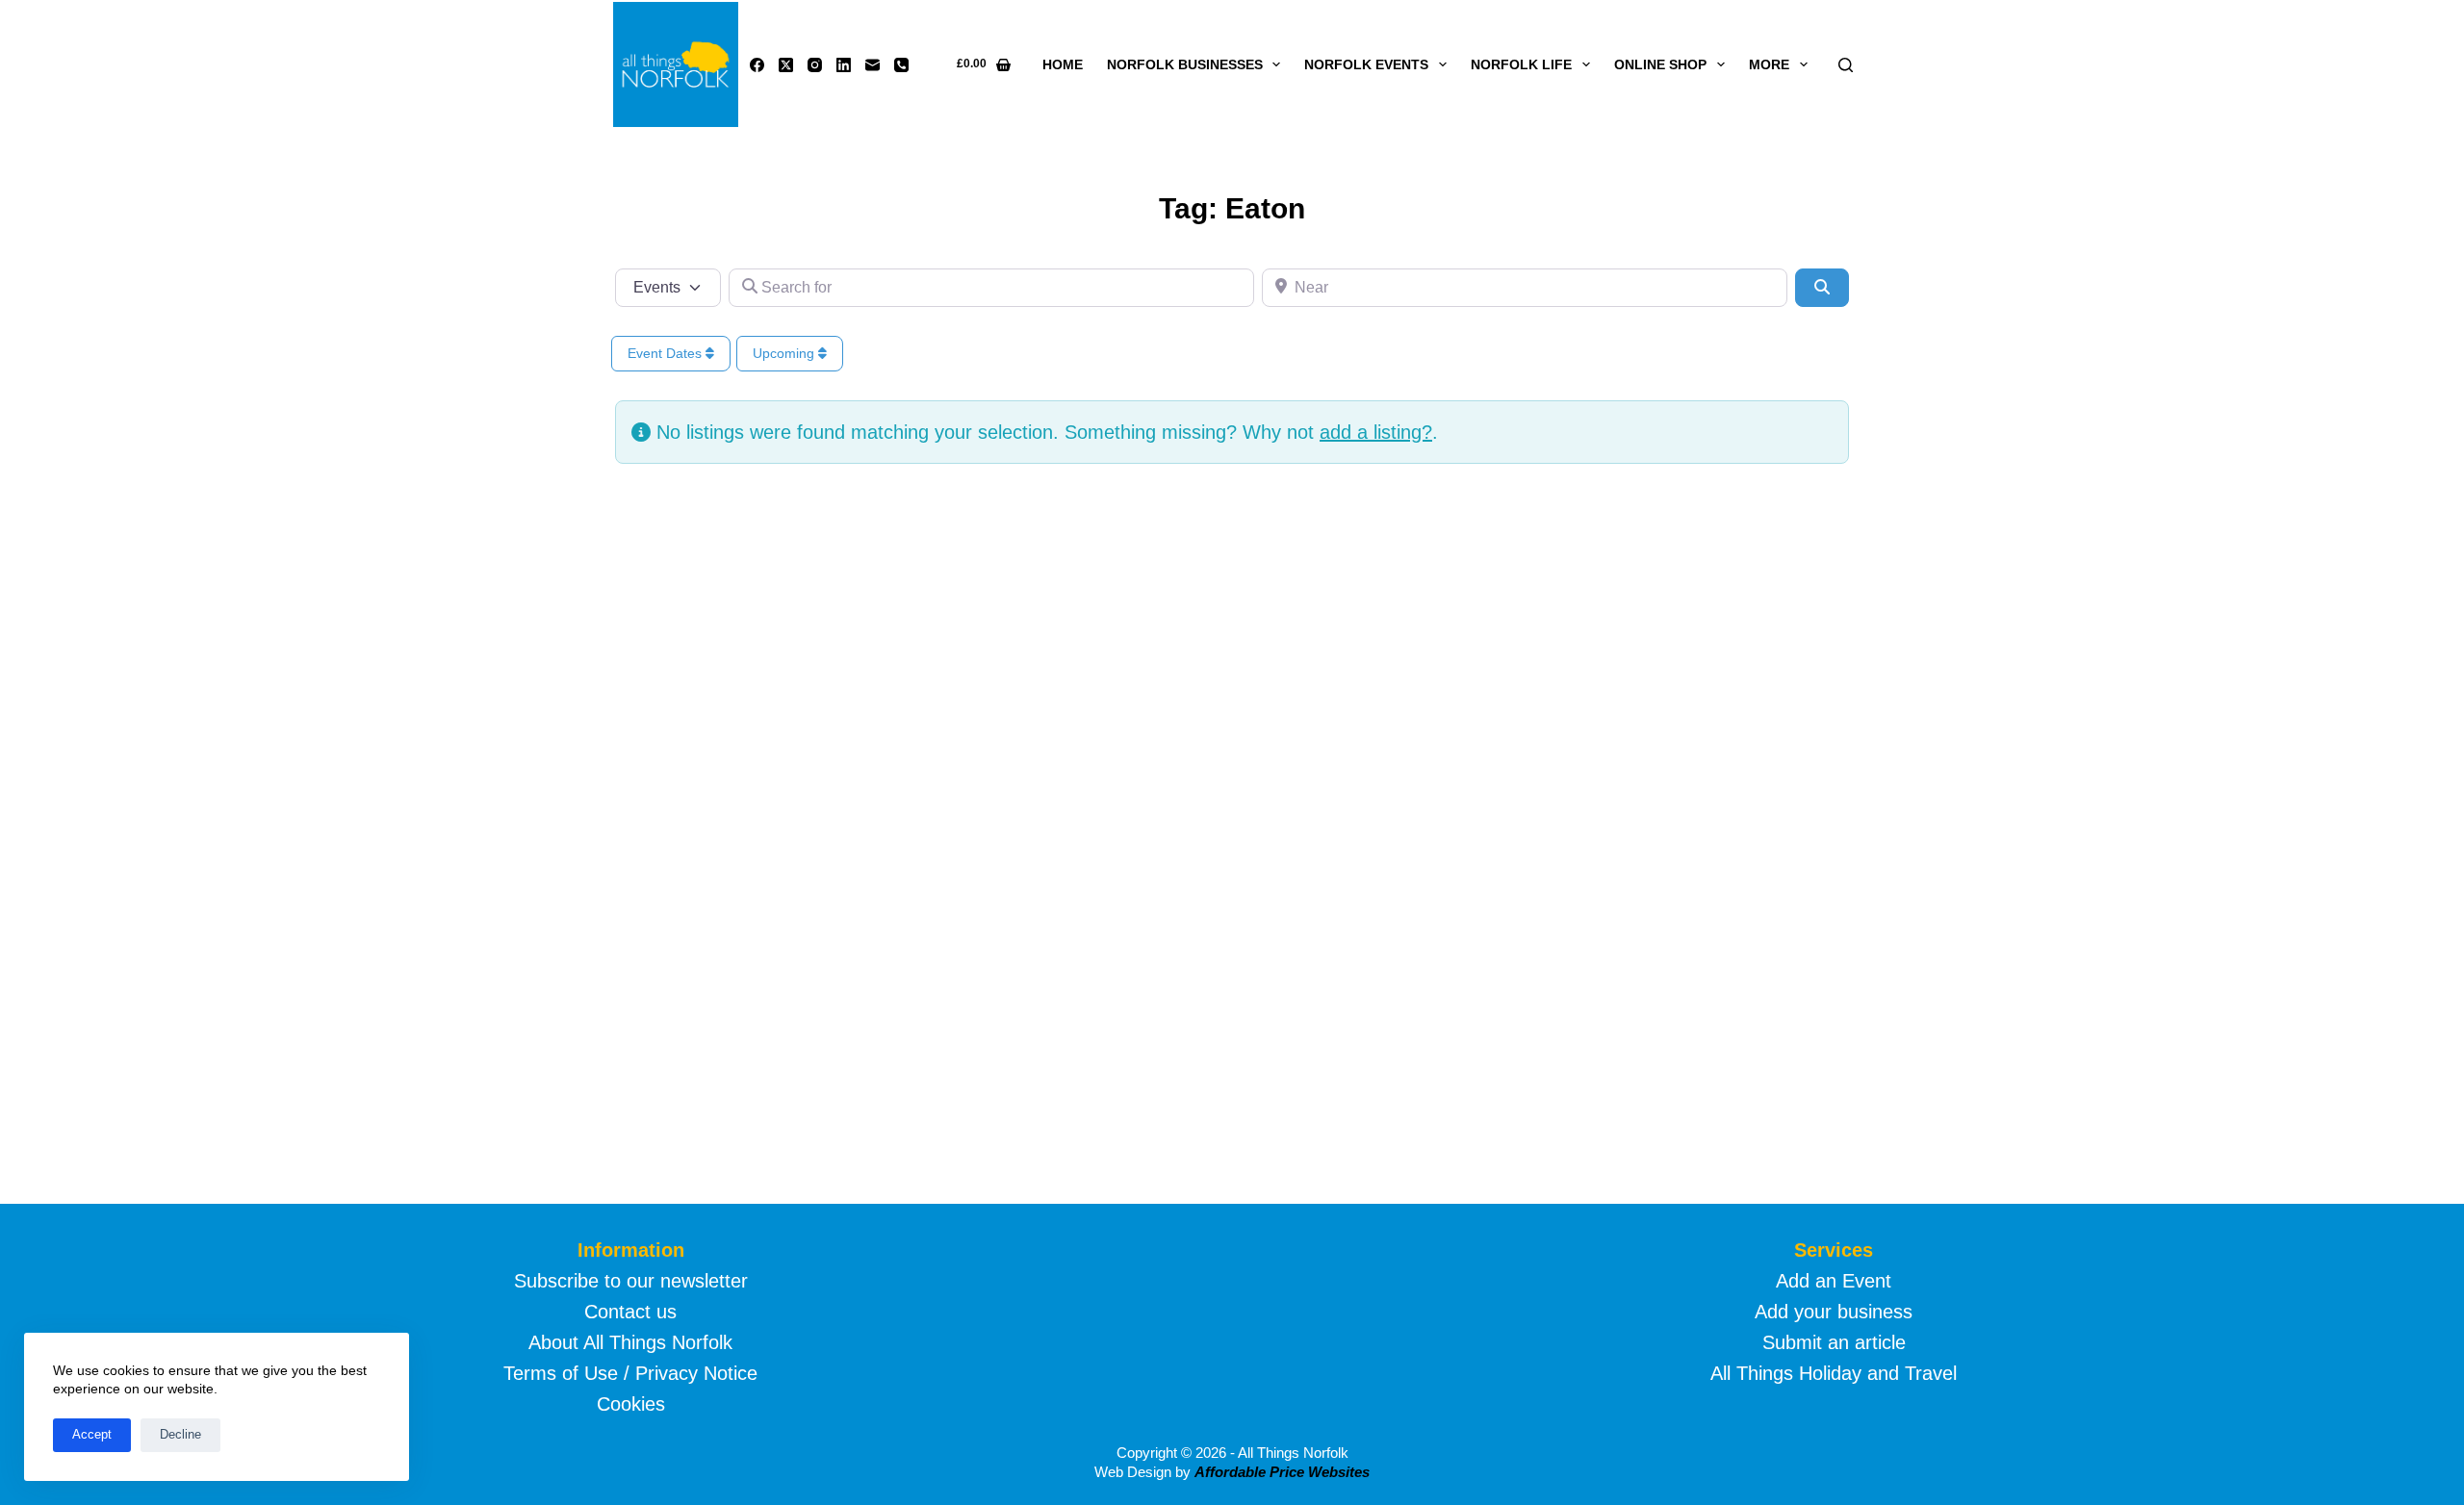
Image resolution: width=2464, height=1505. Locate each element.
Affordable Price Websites (1282, 1472)
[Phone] (901, 65)
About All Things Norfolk (630, 1342)
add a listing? (1376, 432)
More (1769, 64)
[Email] (873, 65)
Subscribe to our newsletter (631, 1281)
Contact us (630, 1312)
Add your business (1834, 1312)
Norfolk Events (1366, 64)
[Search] (1846, 65)
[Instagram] (815, 65)
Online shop (1660, 64)
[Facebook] (757, 65)
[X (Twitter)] (786, 65)
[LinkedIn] (844, 65)
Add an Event (1834, 1281)
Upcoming (785, 353)
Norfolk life (1521, 64)
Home (1063, 64)
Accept (92, 1434)
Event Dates (667, 353)
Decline (180, 1434)
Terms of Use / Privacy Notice (630, 1373)
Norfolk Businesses (1185, 64)
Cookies (631, 1404)
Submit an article (1834, 1342)
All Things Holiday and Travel (1834, 1373)
